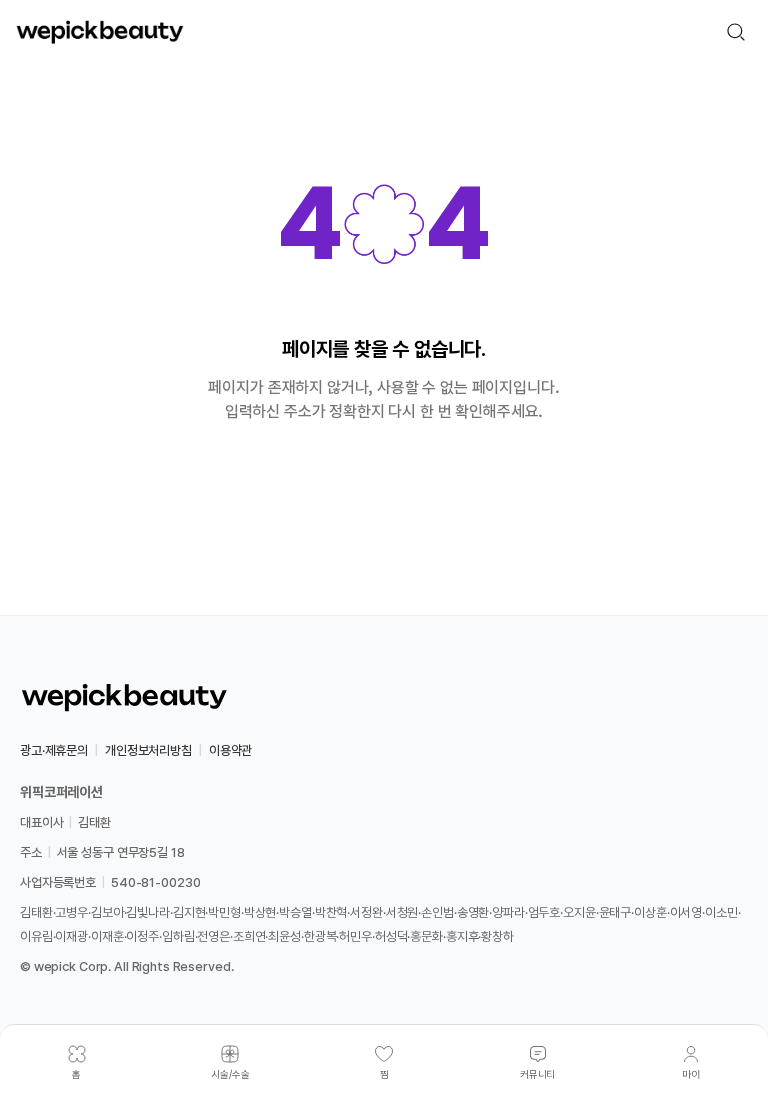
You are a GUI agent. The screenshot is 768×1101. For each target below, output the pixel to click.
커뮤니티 (538, 1074)
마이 (691, 1074)
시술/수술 (230, 1074)
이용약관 (230, 750)
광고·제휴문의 (54, 750)
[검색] (736, 32)
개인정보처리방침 (148, 750)
